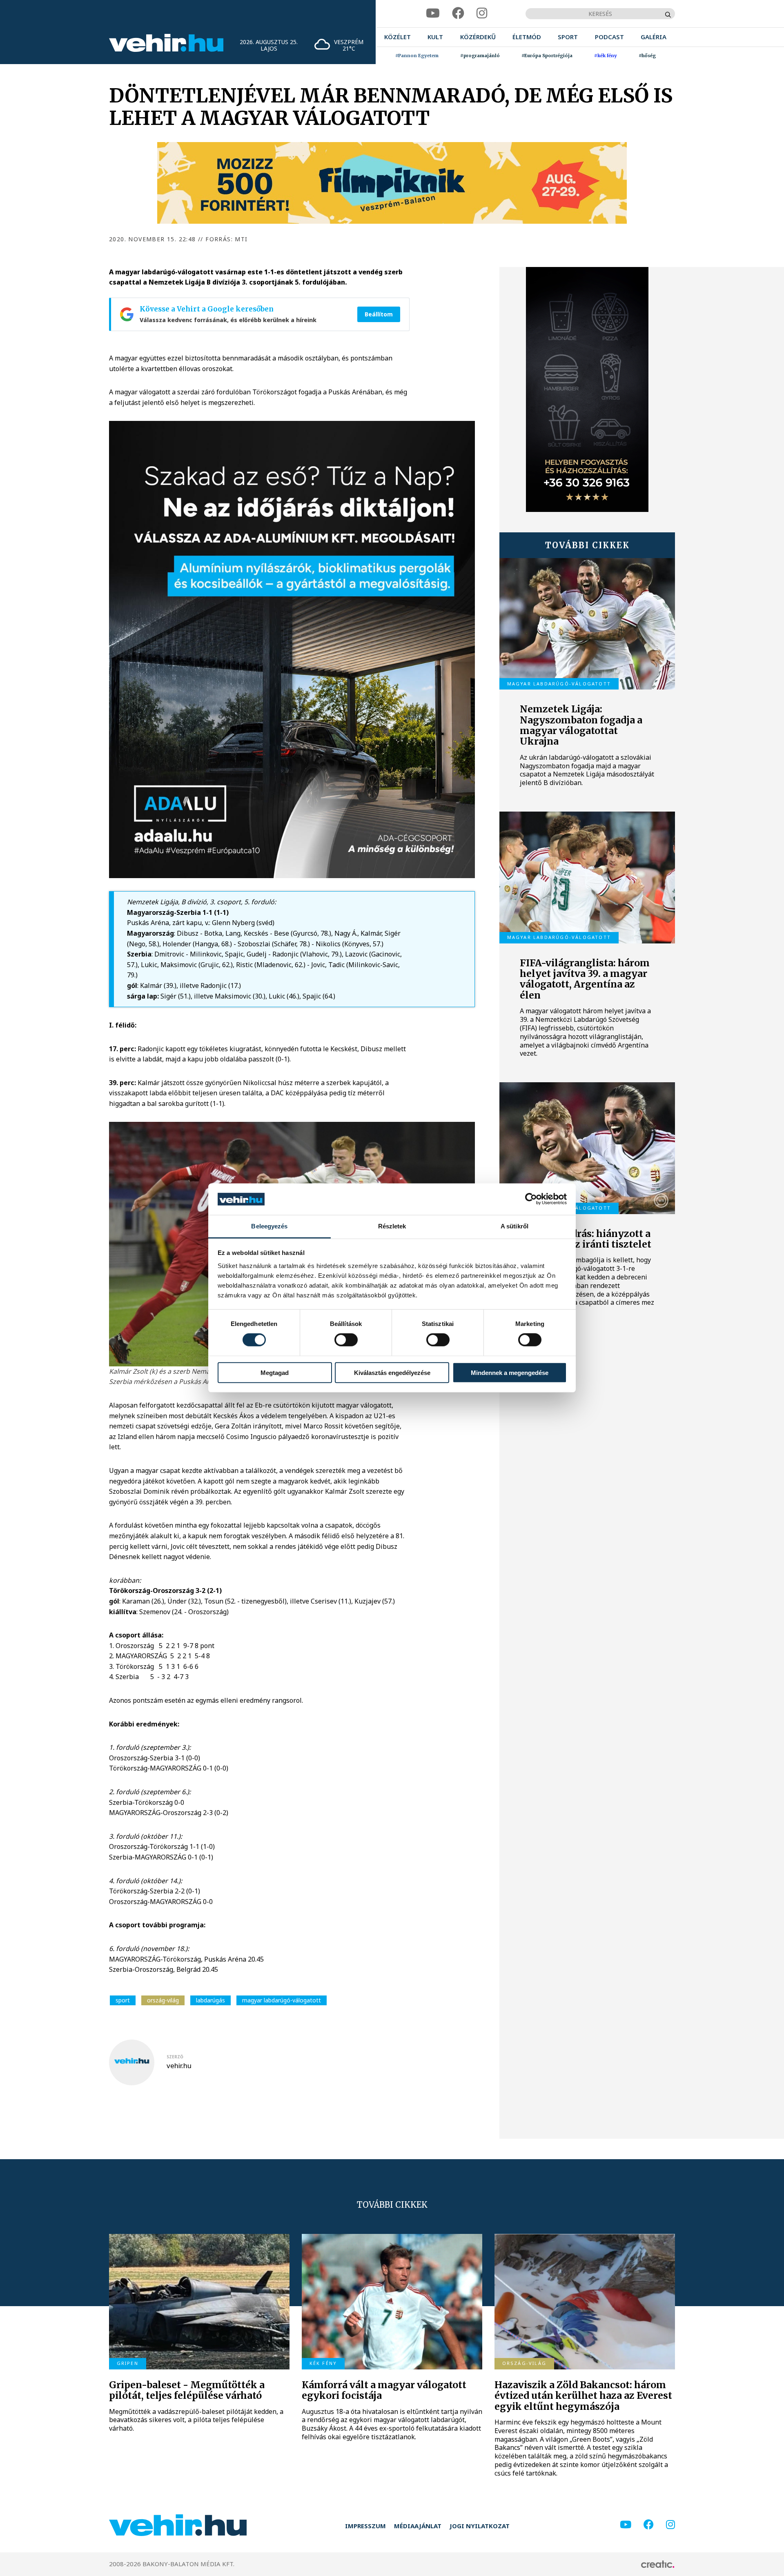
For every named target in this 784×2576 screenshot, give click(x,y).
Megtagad (275, 1372)
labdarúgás (210, 2000)
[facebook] (458, 13)
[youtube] (433, 13)
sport (123, 2000)
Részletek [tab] (392, 1226)
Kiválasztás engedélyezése (392, 1372)
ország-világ (163, 2000)
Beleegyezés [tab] (269, 1226)
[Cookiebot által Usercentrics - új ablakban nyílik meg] (531, 1199)
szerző (175, 2057)
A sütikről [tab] (514, 1226)
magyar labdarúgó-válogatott (282, 2000)
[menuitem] (398, 37)
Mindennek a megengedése (510, 1372)
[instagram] (482, 13)
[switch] (346, 1340)
